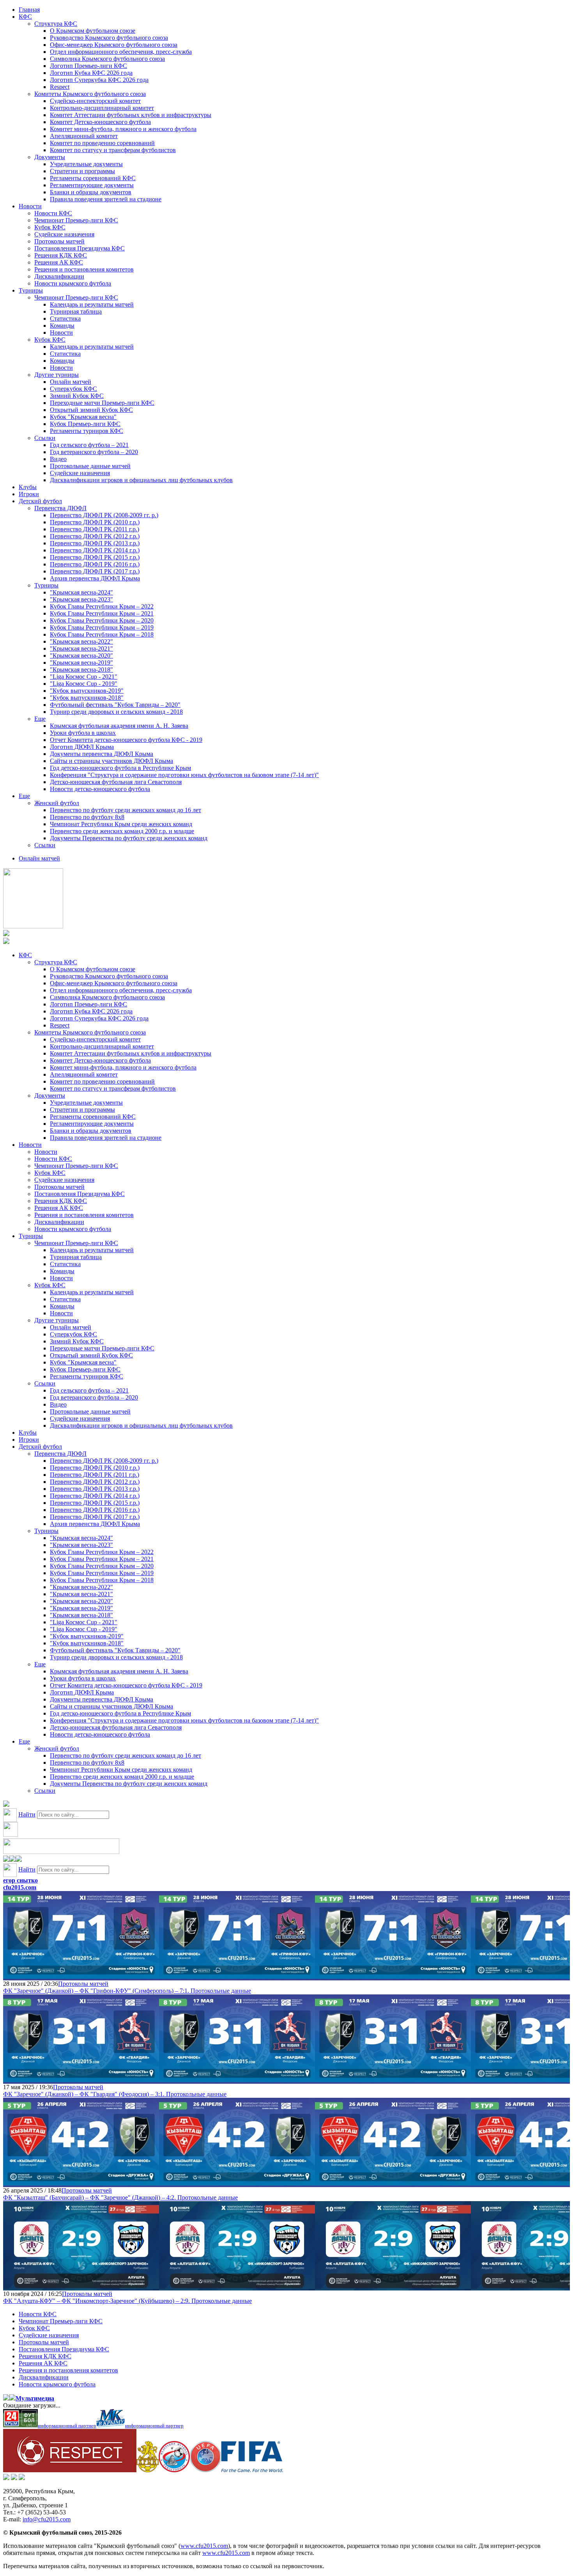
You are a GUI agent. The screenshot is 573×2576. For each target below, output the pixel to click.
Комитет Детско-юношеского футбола (100, 122)
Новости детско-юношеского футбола (100, 789)
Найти (27, 1814)
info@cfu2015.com (47, 2519)
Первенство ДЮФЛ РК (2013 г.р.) (95, 543)
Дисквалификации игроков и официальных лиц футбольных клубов (141, 480)
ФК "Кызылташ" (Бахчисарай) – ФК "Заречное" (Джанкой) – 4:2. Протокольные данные (120, 2197)
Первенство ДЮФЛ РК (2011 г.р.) (95, 529)
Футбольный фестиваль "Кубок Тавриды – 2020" (115, 705)
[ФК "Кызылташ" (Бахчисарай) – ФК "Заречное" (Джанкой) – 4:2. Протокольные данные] (81, 2183)
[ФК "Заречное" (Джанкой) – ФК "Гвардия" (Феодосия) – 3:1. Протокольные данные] (81, 2080)
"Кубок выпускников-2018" (87, 698)
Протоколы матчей (59, 241)
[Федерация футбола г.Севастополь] (174, 2470)
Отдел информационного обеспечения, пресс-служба (121, 52)
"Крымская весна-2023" (81, 599)
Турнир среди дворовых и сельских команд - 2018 (116, 712)
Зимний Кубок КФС (77, 396)
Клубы (28, 487)
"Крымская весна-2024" (81, 592)
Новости (30, 206)
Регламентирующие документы (92, 185)
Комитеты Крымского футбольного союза (90, 94)
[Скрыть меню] (6, 1860)
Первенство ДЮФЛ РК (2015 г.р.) (95, 557)
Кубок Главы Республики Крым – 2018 (102, 634)
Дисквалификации (59, 276)
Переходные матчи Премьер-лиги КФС (102, 403)
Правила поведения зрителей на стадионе (106, 199)
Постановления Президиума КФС (80, 248)
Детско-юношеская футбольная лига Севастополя (116, 782)
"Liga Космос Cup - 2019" (84, 684)
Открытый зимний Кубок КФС (91, 410)
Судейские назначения (64, 234)
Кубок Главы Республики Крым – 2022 (102, 606)
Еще (40, 719)
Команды (62, 326)
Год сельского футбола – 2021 (89, 445)
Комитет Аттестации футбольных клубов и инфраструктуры (131, 115)
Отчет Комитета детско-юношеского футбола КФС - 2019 (126, 740)
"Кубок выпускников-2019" (87, 691)
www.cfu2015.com (204, 2546)
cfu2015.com (20, 1887)
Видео (58, 459)
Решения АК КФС (59, 262)
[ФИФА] (252, 2470)
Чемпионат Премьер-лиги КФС (76, 220)
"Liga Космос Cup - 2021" (84, 677)
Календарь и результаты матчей (92, 304)
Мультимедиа (35, 2398)
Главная (29, 10)
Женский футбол (57, 803)
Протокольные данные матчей (90, 466)
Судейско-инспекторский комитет (95, 101)
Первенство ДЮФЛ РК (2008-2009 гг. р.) (104, 515)
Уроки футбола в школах (83, 733)
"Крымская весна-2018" (81, 670)
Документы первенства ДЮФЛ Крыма (102, 754)
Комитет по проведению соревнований (102, 143)
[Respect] (70, 2470)
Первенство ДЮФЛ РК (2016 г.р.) (95, 564)
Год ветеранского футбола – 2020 (94, 452)
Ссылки (45, 438)
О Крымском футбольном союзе (93, 31)
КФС (25, 17)
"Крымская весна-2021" (81, 648)
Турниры (31, 290)
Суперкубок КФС (73, 389)
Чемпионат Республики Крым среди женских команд (121, 824)
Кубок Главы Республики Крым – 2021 (102, 613)
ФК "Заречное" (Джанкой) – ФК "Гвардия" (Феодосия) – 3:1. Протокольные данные (115, 2094)
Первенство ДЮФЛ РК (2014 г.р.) (95, 550)
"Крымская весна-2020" (81, 656)
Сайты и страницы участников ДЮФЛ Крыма (111, 761)
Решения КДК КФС (61, 255)
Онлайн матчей (71, 382)
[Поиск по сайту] (6, 1805)
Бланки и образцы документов (91, 192)
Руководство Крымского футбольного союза (109, 38)
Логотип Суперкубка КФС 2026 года (99, 80)
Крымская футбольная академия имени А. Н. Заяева (119, 726)
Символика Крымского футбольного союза (107, 59)
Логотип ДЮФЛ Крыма (82, 747)
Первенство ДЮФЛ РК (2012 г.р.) (95, 536)
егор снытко (20, 1880)
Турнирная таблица (76, 311)
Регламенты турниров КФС (87, 431)
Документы (50, 157)
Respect (60, 87)
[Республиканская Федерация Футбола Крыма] (148, 2470)
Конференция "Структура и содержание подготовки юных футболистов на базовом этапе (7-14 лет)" (184, 775)
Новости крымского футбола (73, 283)
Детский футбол (40, 501)
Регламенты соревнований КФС (93, 178)
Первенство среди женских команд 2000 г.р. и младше (122, 831)
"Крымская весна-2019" (81, 663)
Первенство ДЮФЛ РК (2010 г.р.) (95, 522)
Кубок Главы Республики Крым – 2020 (102, 620)
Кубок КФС (50, 227)
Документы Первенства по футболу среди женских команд (129, 838)
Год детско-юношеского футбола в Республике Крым (120, 768)
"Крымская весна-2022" (81, 641)
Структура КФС (56, 24)
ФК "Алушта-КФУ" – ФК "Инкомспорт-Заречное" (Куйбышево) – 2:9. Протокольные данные (127, 2301)
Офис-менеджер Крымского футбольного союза (114, 45)
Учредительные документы (86, 164)
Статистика (65, 318)
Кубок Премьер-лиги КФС (85, 424)
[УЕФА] (205, 2470)
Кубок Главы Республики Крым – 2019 (102, 627)
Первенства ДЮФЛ (60, 508)
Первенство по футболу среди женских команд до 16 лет (126, 810)
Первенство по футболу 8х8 (87, 817)
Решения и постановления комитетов (84, 269)
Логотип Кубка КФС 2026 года (91, 73)
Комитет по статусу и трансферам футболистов (113, 150)
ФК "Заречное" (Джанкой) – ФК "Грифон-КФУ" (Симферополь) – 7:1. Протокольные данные (127, 1991)
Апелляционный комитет (84, 136)
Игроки (29, 494)
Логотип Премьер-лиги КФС (88, 66)
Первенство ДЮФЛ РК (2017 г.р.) (95, 571)
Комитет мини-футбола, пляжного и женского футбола (123, 129)
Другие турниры (57, 375)
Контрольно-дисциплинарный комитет (102, 108)
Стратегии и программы (82, 171)
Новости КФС (53, 213)
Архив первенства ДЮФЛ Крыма (95, 578)
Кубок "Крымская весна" (83, 417)
